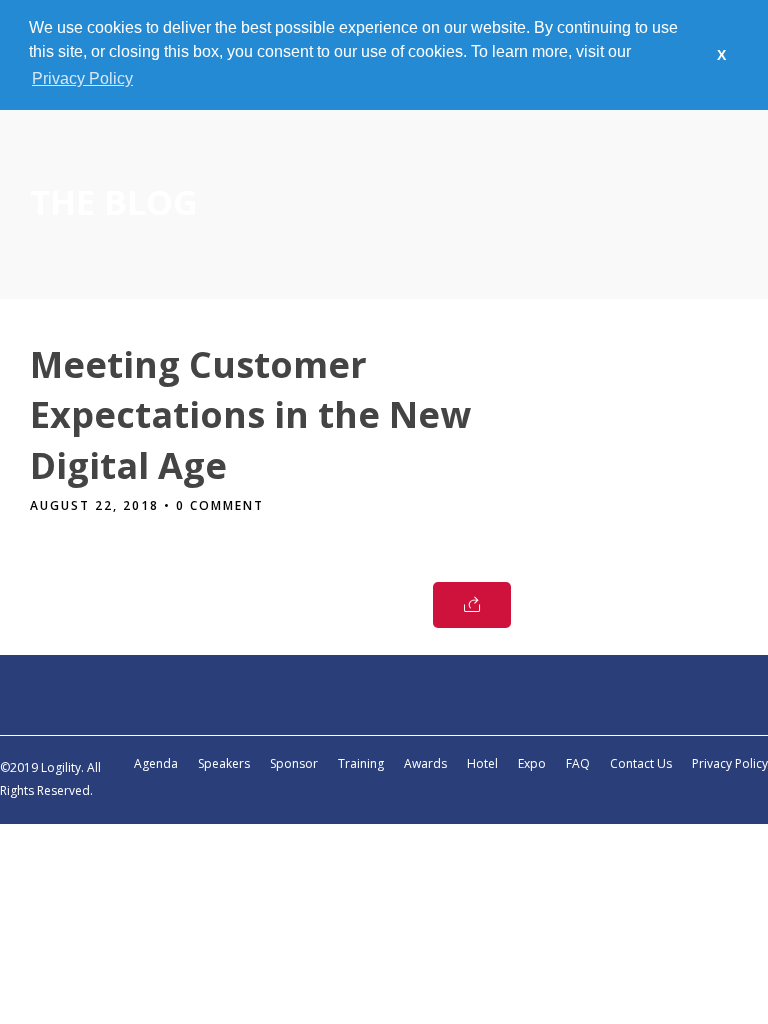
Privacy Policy (730, 763)
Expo (532, 763)
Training (361, 763)
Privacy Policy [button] (82, 78)
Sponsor (294, 763)
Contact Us (641, 763)
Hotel (482, 763)
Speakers (224, 763)
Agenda (156, 763)
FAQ (578, 763)
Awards (425, 763)
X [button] (721, 55)
